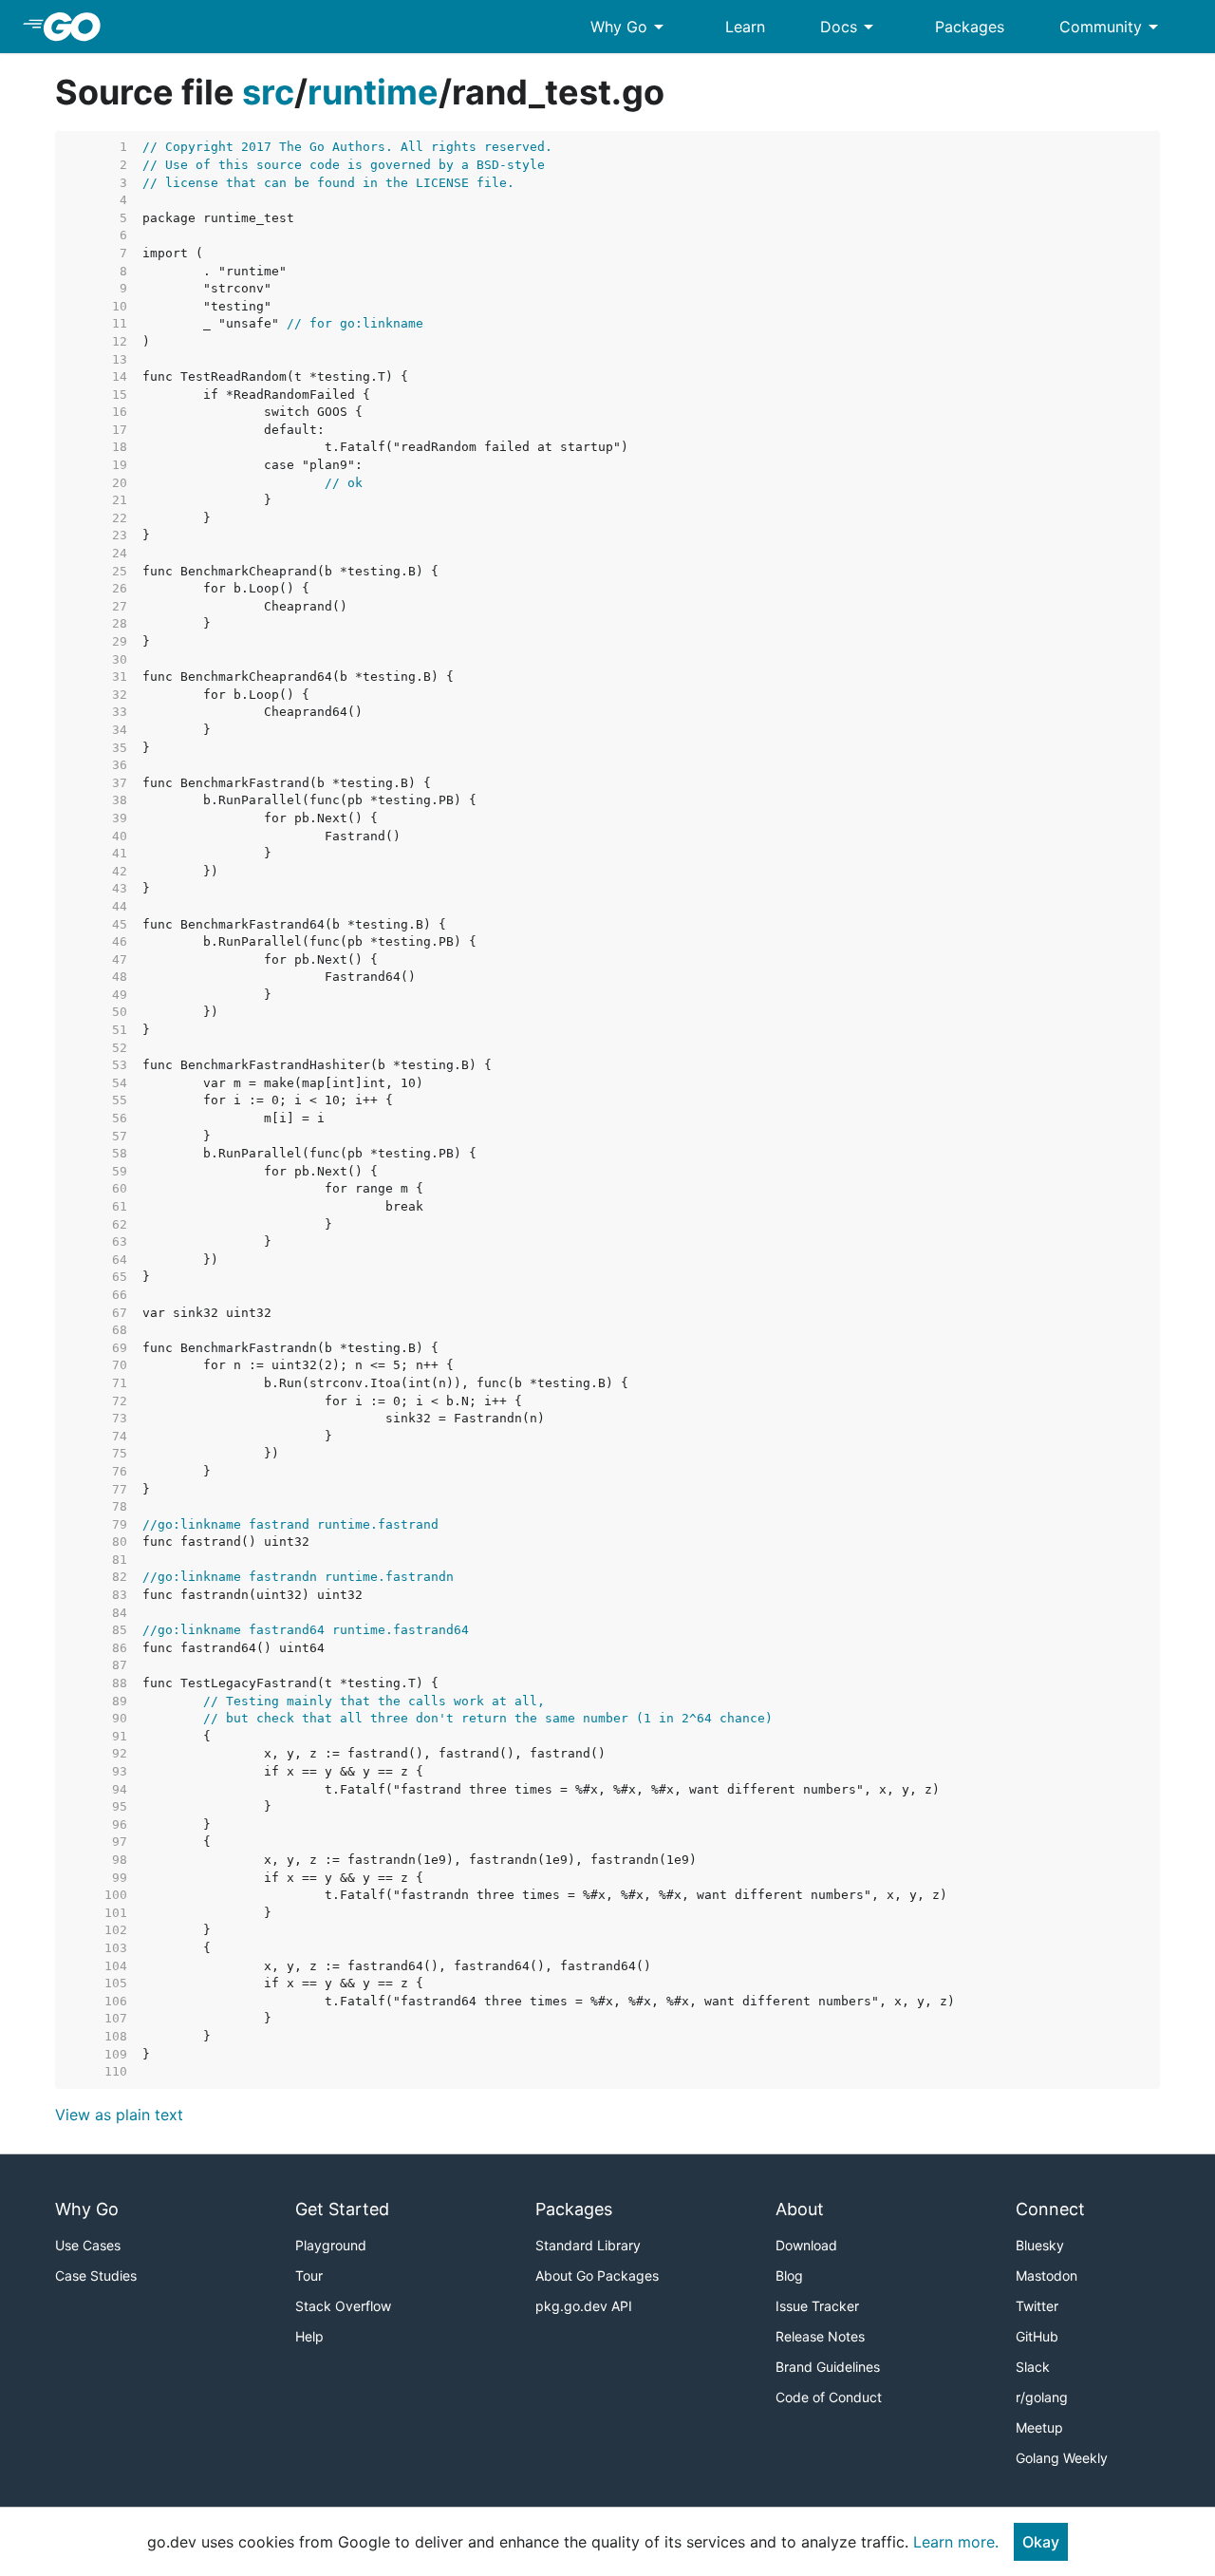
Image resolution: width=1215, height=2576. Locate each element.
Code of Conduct (829, 2397)
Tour (309, 2275)
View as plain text (119, 2115)
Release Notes (820, 2336)
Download (806, 2245)
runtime (373, 92)
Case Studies (96, 2275)
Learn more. (956, 2542)
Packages (970, 27)
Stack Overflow (343, 2306)
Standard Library (588, 2245)
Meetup (1039, 2427)
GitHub (1037, 2336)
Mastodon (1047, 2275)
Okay (1041, 2542)
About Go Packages (597, 2275)
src (268, 92)
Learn (745, 27)
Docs (850, 27)
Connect (1050, 2209)
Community (1112, 27)
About (800, 2209)
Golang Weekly (1062, 2458)
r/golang (1042, 2397)
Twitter (1037, 2306)
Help (309, 2336)
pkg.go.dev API (584, 2306)
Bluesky (1040, 2245)
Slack (1033, 2367)
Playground (331, 2245)
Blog (789, 2275)
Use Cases (88, 2245)
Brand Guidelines (828, 2367)
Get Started (342, 2209)
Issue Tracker (817, 2306)
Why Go (630, 27)
